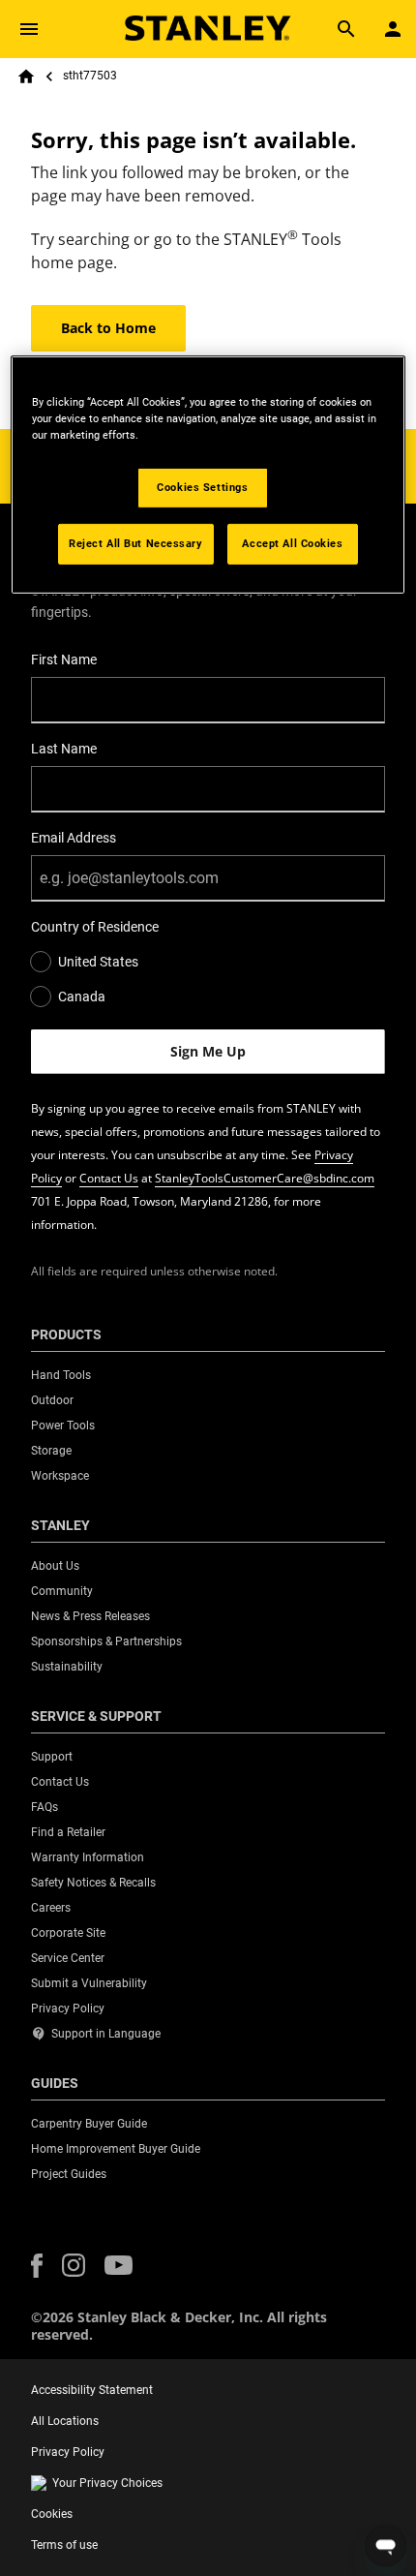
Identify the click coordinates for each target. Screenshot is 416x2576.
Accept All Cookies (292, 543)
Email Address (74, 838)
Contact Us (109, 1178)
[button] (37, 2266)
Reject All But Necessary (136, 543)
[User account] (393, 29)
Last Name (64, 749)
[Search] (346, 29)
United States (98, 962)
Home (26, 77)
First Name (64, 659)
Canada (82, 997)
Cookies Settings (202, 487)
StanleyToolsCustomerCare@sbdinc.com (265, 1178)
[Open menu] (29, 29)
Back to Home (108, 328)
